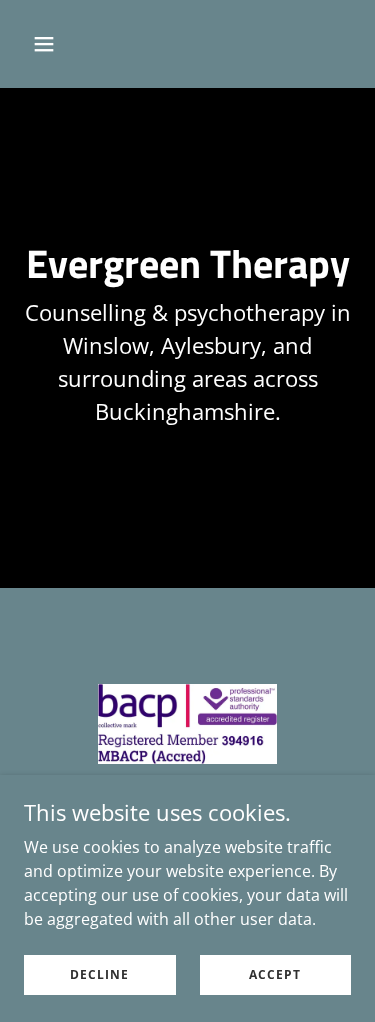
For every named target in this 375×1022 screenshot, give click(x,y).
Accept (275, 974)
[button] (61, 44)
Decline (99, 974)
